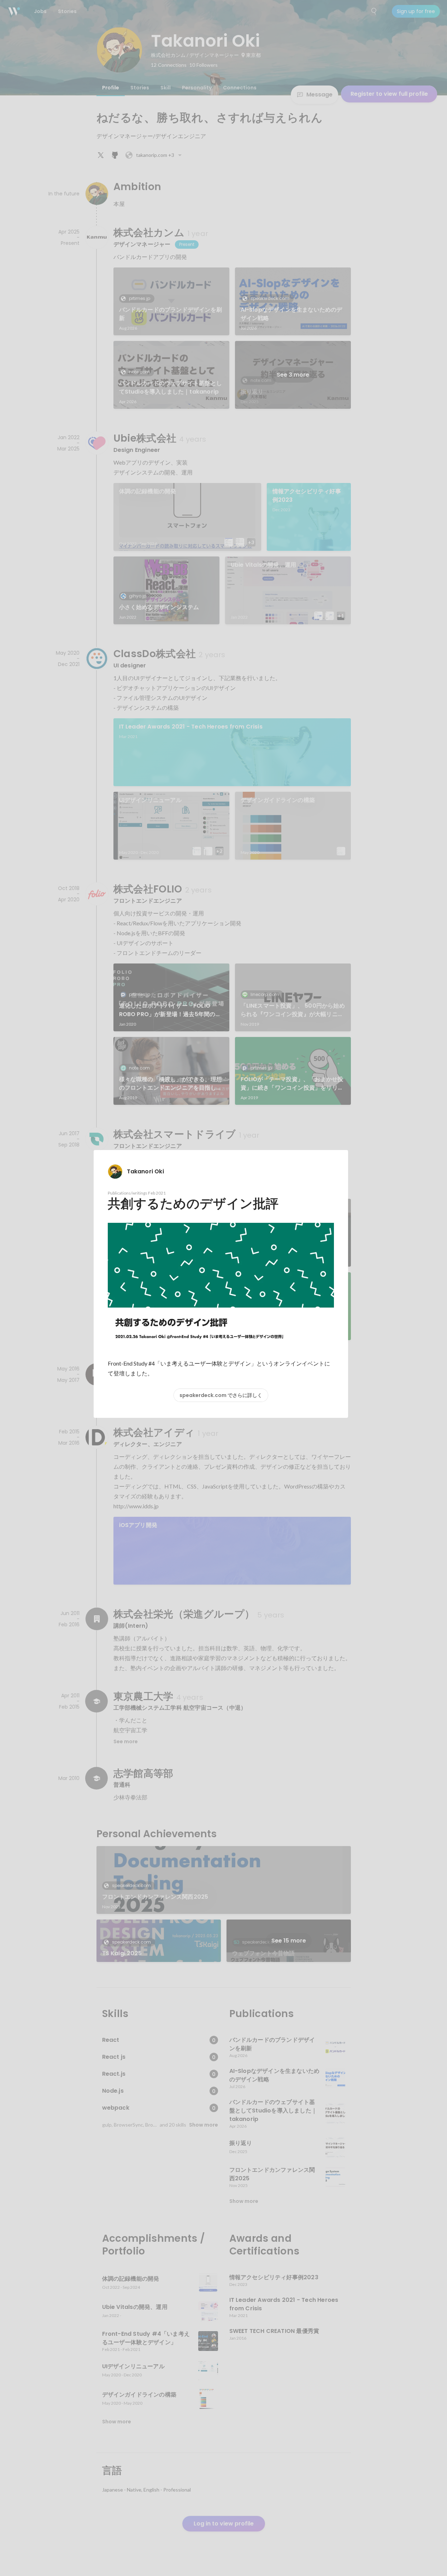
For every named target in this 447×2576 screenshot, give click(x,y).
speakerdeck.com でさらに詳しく (221, 1395)
